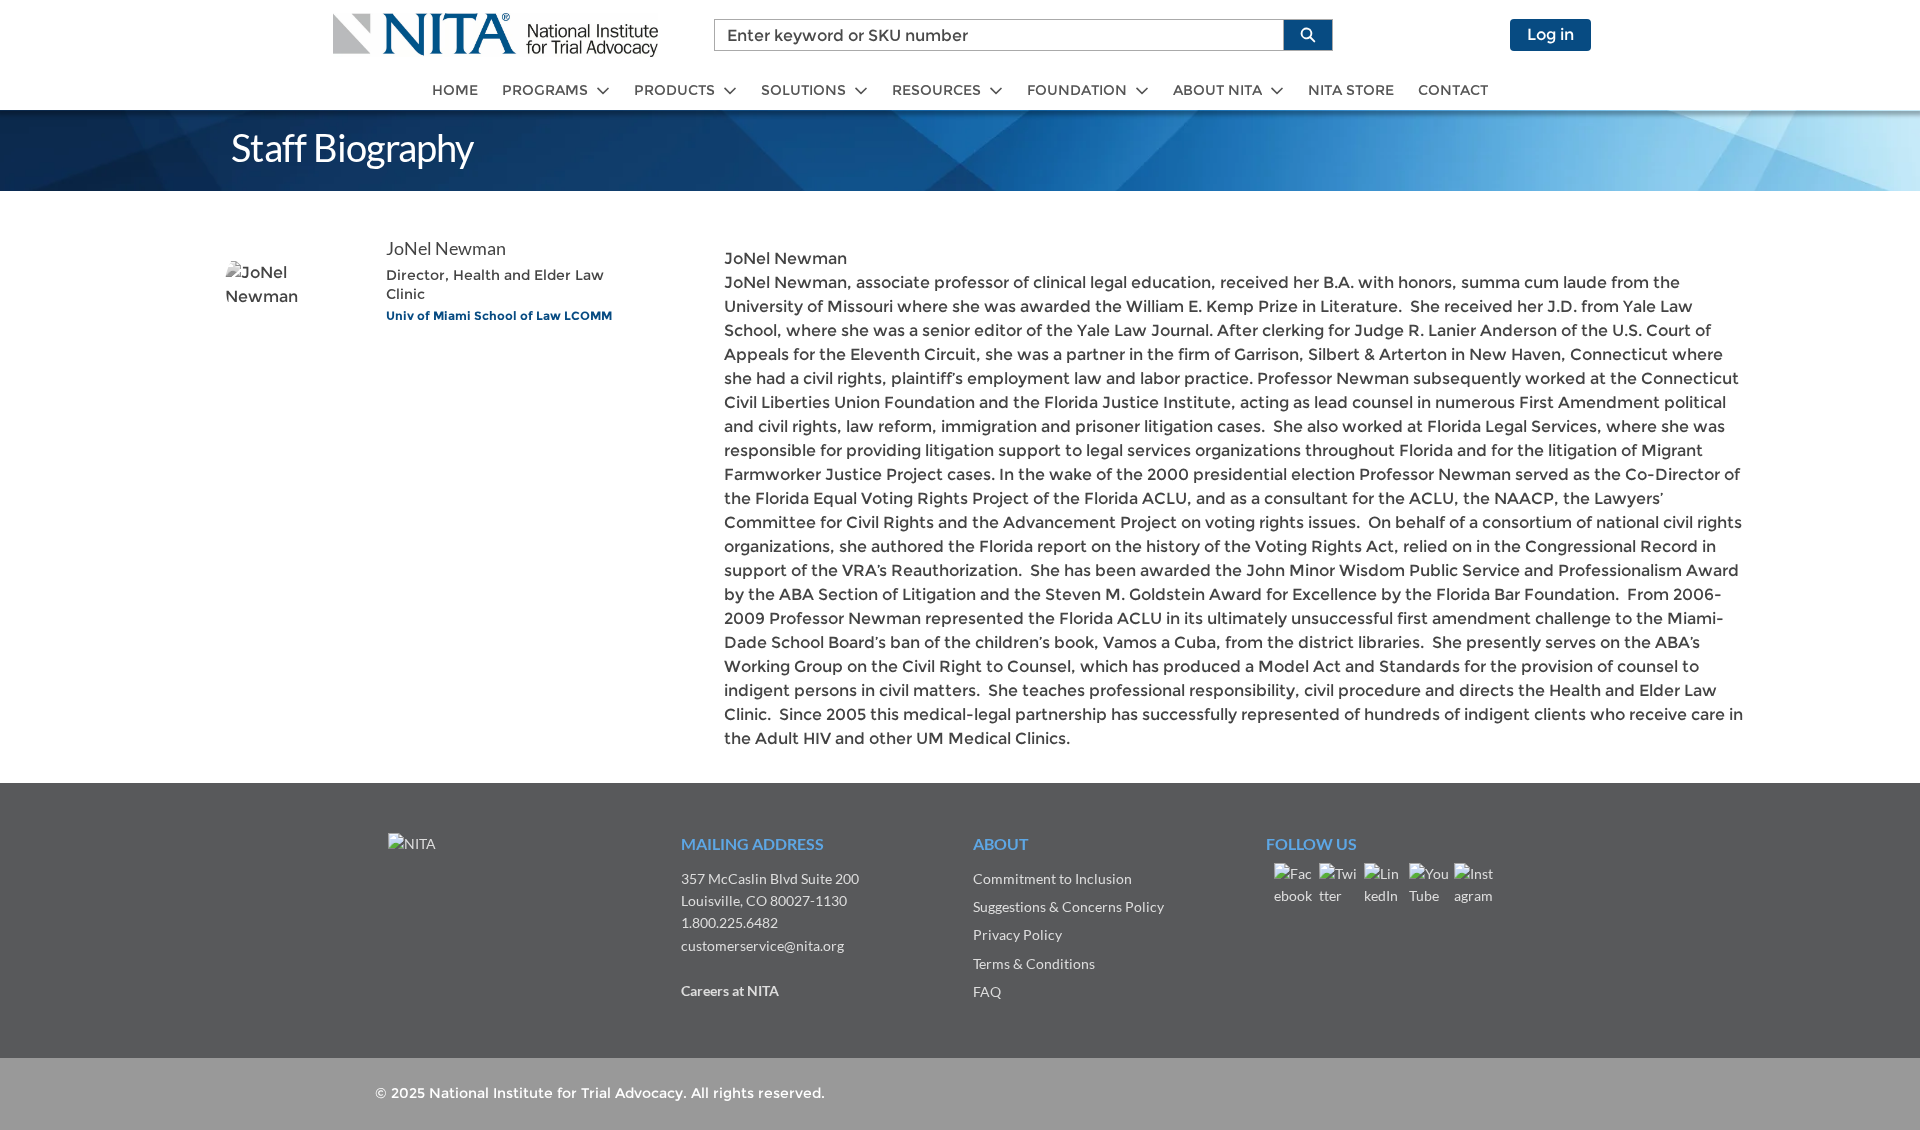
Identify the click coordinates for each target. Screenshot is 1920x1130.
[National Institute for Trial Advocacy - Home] (495, 35)
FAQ (987, 991)
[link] (455, 90)
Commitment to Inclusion (1052, 878)
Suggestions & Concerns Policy (1068, 906)
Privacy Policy (1017, 934)
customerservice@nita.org (762, 945)
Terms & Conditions (1034, 963)
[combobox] (991, 35)
